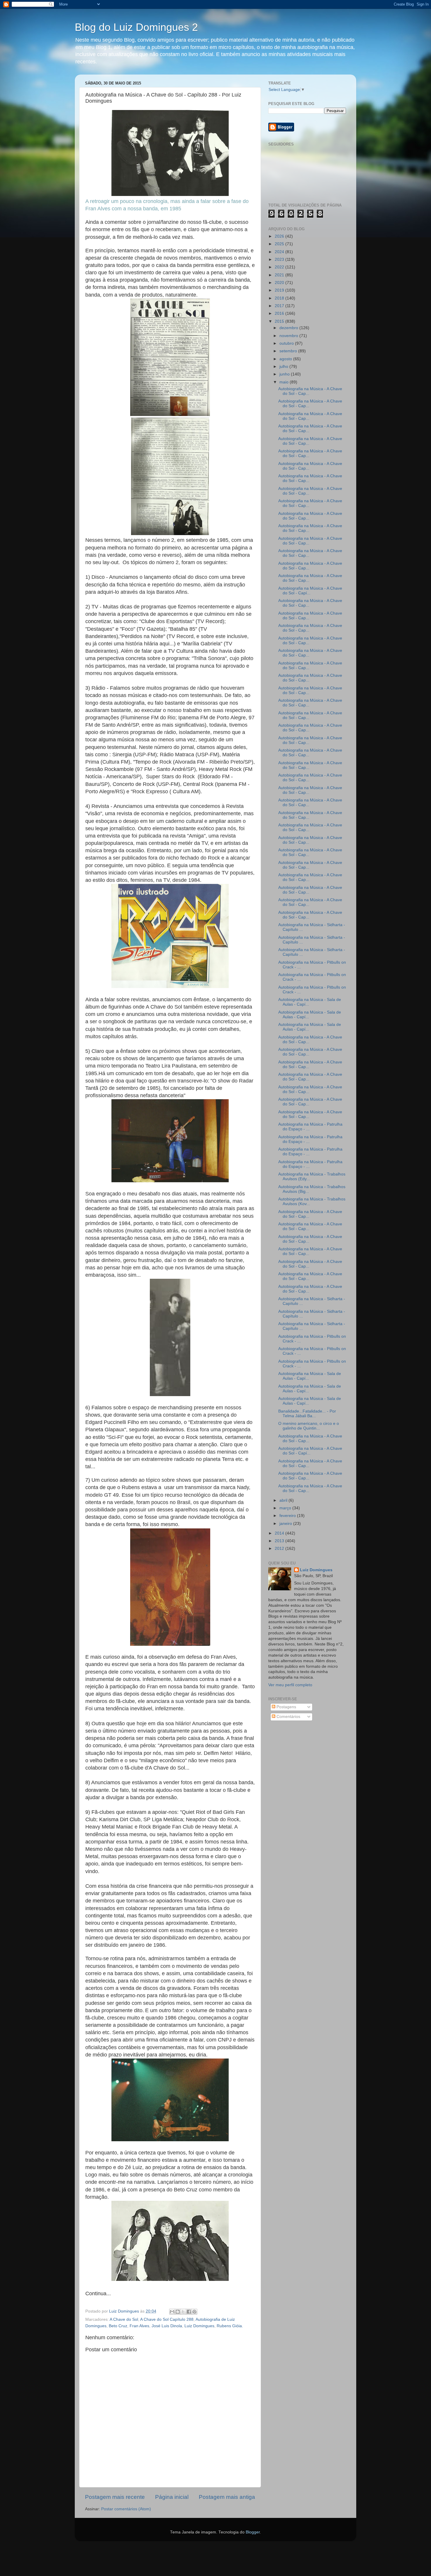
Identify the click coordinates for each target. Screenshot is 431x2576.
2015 (280, 321)
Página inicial (172, 2497)
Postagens (286, 1707)
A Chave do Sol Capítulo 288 (167, 2319)
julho (284, 367)
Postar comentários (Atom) (126, 2509)
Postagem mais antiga (227, 2497)
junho (285, 374)
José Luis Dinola (167, 2326)
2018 (280, 298)
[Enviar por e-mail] (172, 2312)
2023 (280, 259)
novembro (289, 336)
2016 (280, 313)
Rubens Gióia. (230, 2326)
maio (285, 382)
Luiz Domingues (199, 2326)
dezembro (289, 328)
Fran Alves (139, 2326)
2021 (280, 275)
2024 (280, 252)
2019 (280, 290)
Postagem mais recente (115, 2497)
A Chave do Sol (124, 2319)
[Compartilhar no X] (183, 2312)
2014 (280, 1533)
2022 (280, 267)
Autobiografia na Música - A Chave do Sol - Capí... (310, 591)
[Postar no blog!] (178, 2312)
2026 (280, 236)
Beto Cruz (118, 2326)
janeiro (286, 1524)
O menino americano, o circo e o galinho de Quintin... (309, 1426)
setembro (289, 351)
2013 (280, 1541)
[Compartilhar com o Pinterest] (194, 2312)
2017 (280, 306)
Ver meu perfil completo (290, 1685)
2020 (280, 283)
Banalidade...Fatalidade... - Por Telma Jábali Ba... (307, 1414)
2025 (280, 244)
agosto (286, 359)
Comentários (288, 1717)
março (286, 1508)
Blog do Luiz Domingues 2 (136, 27)
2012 (280, 1549)
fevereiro (288, 1516)
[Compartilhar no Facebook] (189, 2312)
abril (284, 1500)
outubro (287, 343)
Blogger (253, 2532)
